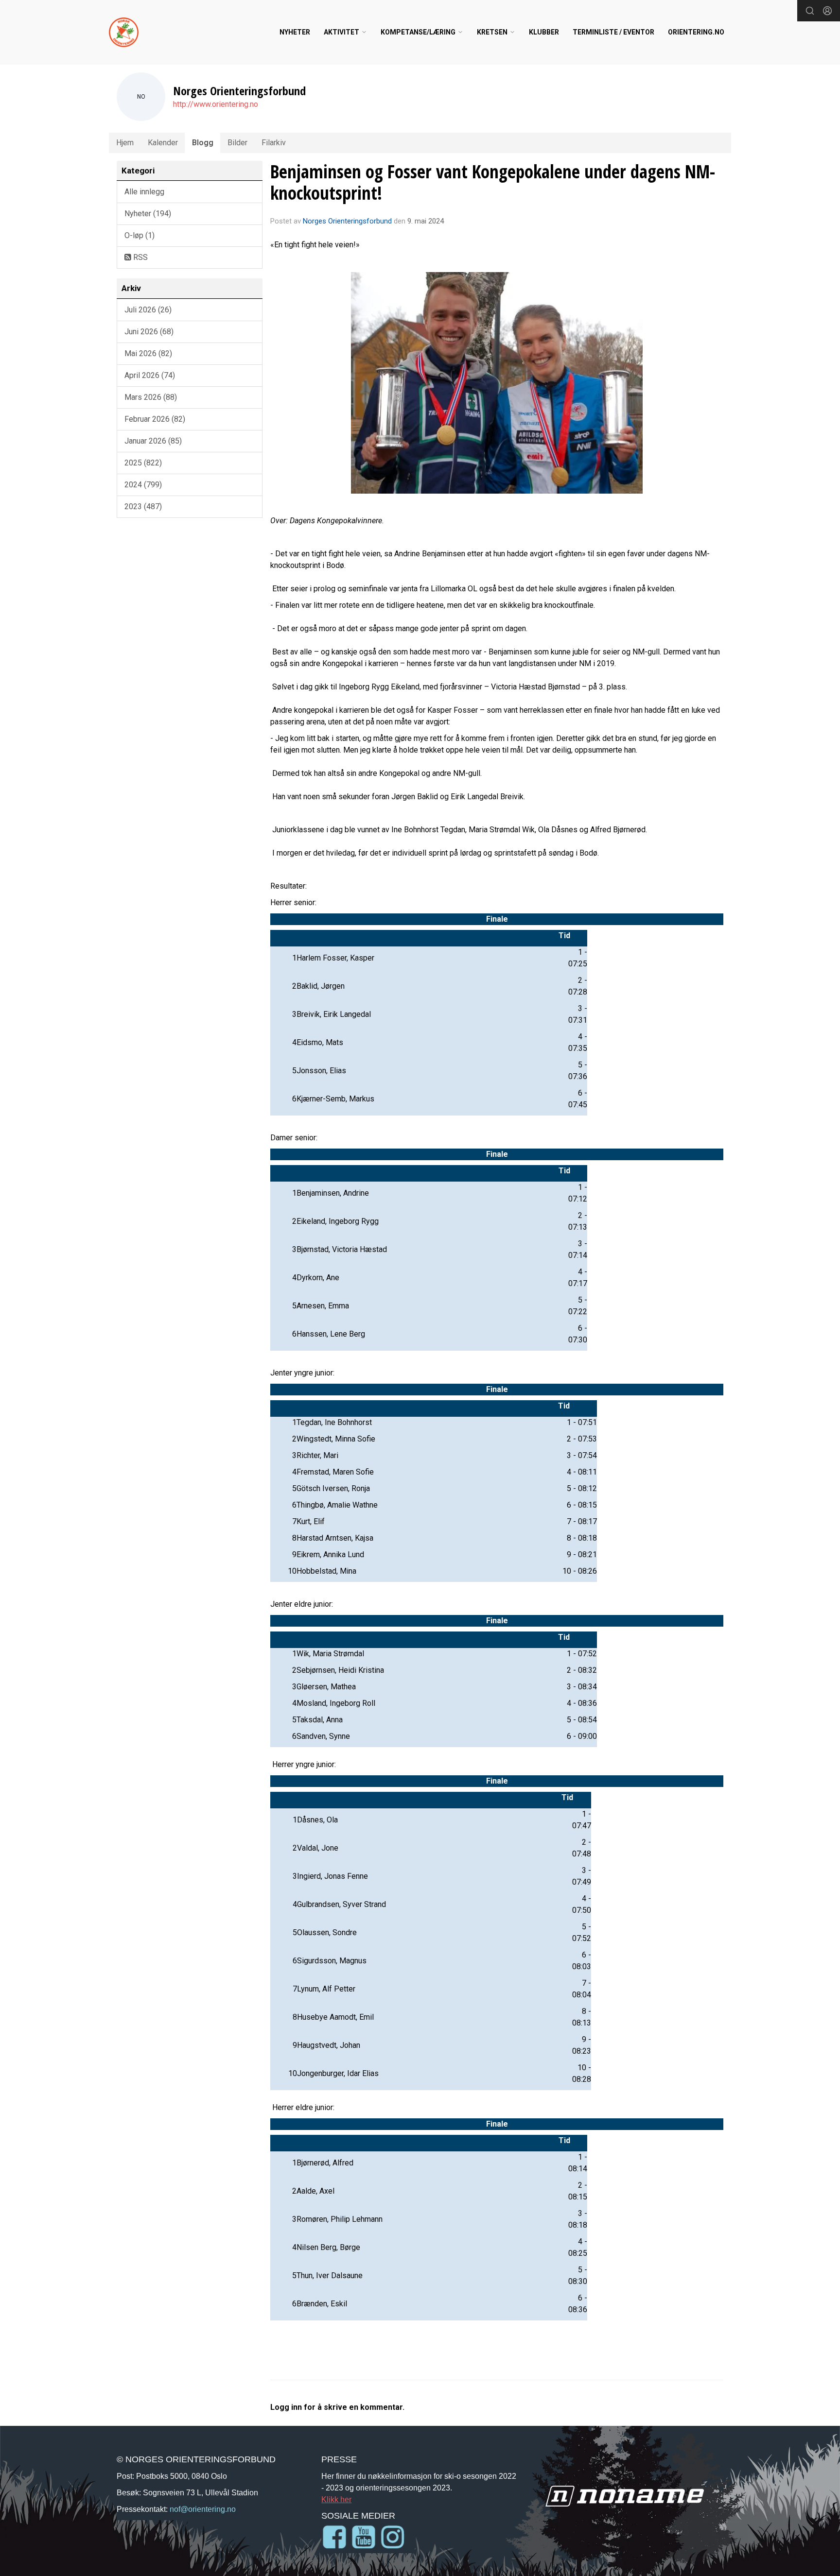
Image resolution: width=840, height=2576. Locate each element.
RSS (140, 257)
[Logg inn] (827, 11)
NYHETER (295, 32)
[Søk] (810, 11)
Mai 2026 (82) (148, 353)
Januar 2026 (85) (153, 441)
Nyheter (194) (148, 214)
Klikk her (336, 2499)
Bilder (237, 143)
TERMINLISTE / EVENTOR (613, 32)
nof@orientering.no (203, 2509)
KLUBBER (544, 32)
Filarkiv (274, 143)
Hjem (125, 143)
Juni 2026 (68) (149, 332)
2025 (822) (143, 463)
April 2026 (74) (150, 375)
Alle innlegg (144, 192)
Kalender (163, 143)
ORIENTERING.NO (696, 32)
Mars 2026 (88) (151, 397)
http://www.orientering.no (216, 104)
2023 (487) (143, 507)
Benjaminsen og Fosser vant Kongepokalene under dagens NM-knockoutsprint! (493, 182)
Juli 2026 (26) (148, 310)
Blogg (203, 143)
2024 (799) (143, 485)
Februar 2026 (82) (155, 419)
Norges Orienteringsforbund (347, 221)
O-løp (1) (140, 235)
